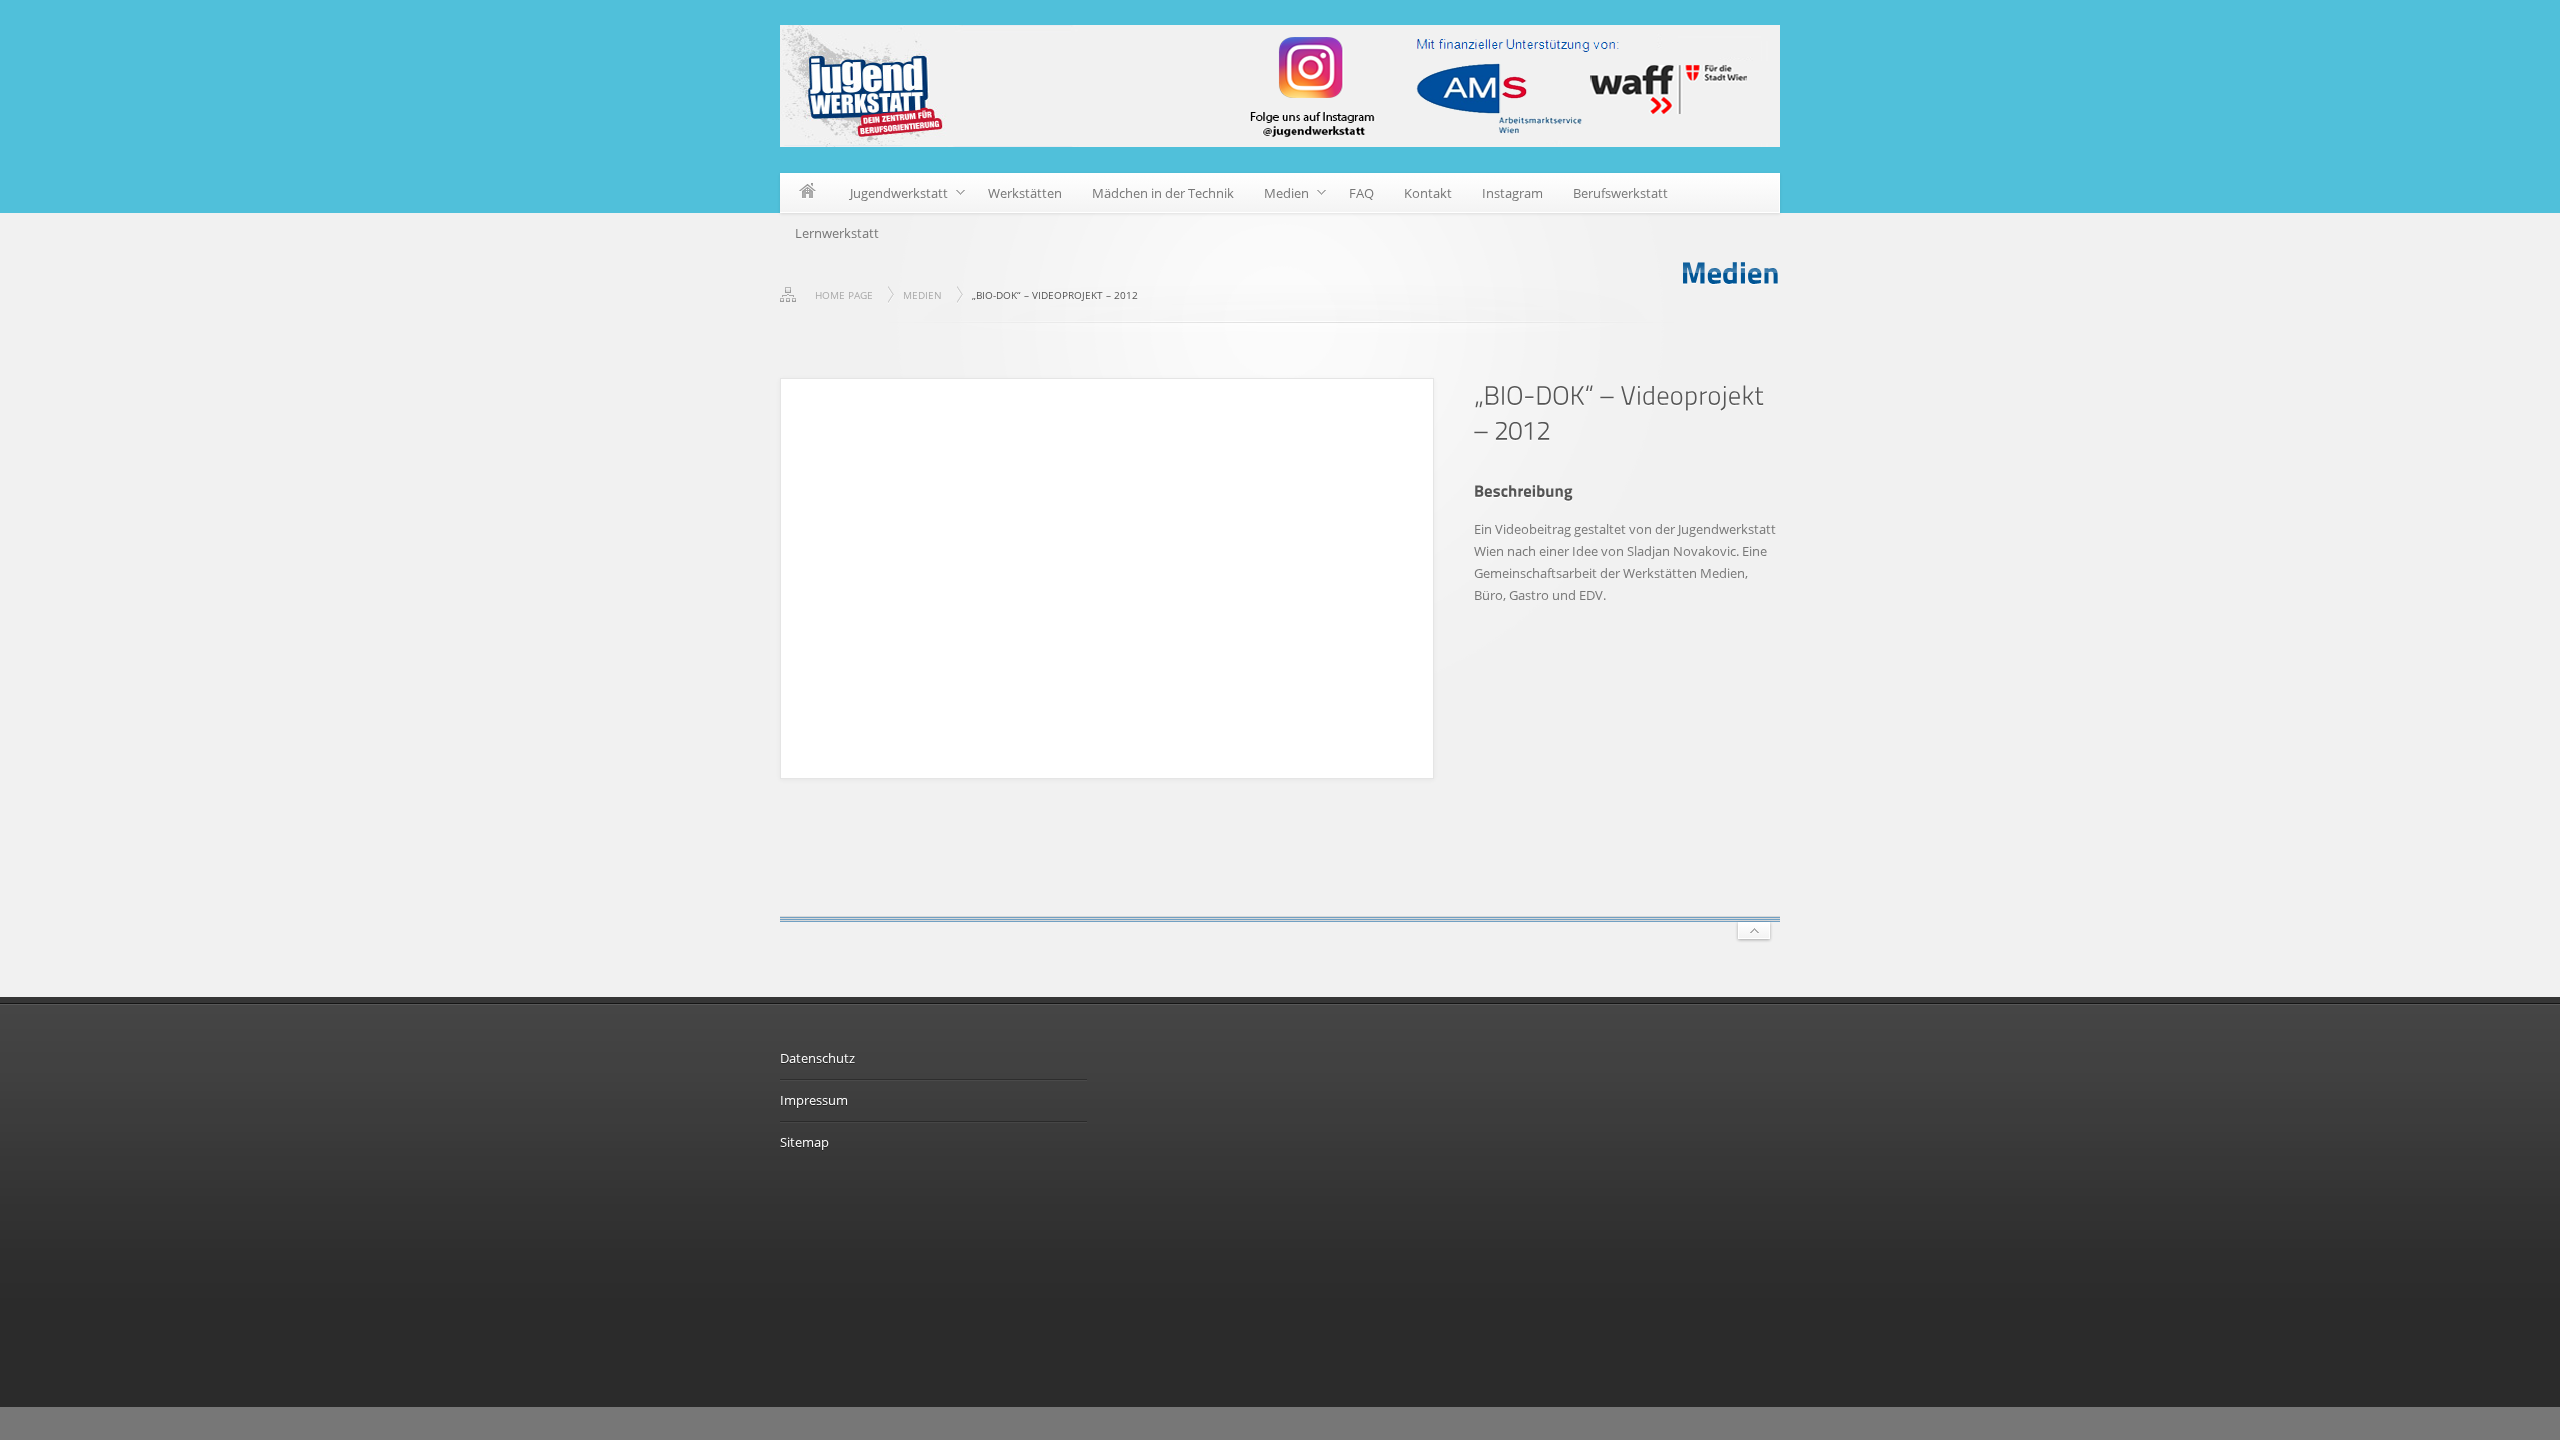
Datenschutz (817, 1058)
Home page (844, 295)
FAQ (1361, 193)
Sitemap (804, 1142)
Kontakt (1428, 193)
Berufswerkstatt (1620, 193)
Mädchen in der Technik (1163, 193)
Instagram (1512, 193)
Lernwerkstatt (837, 233)
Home (807, 193)
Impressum (814, 1100)
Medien (1279, 196)
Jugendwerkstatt (891, 196)
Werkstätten (1025, 193)
